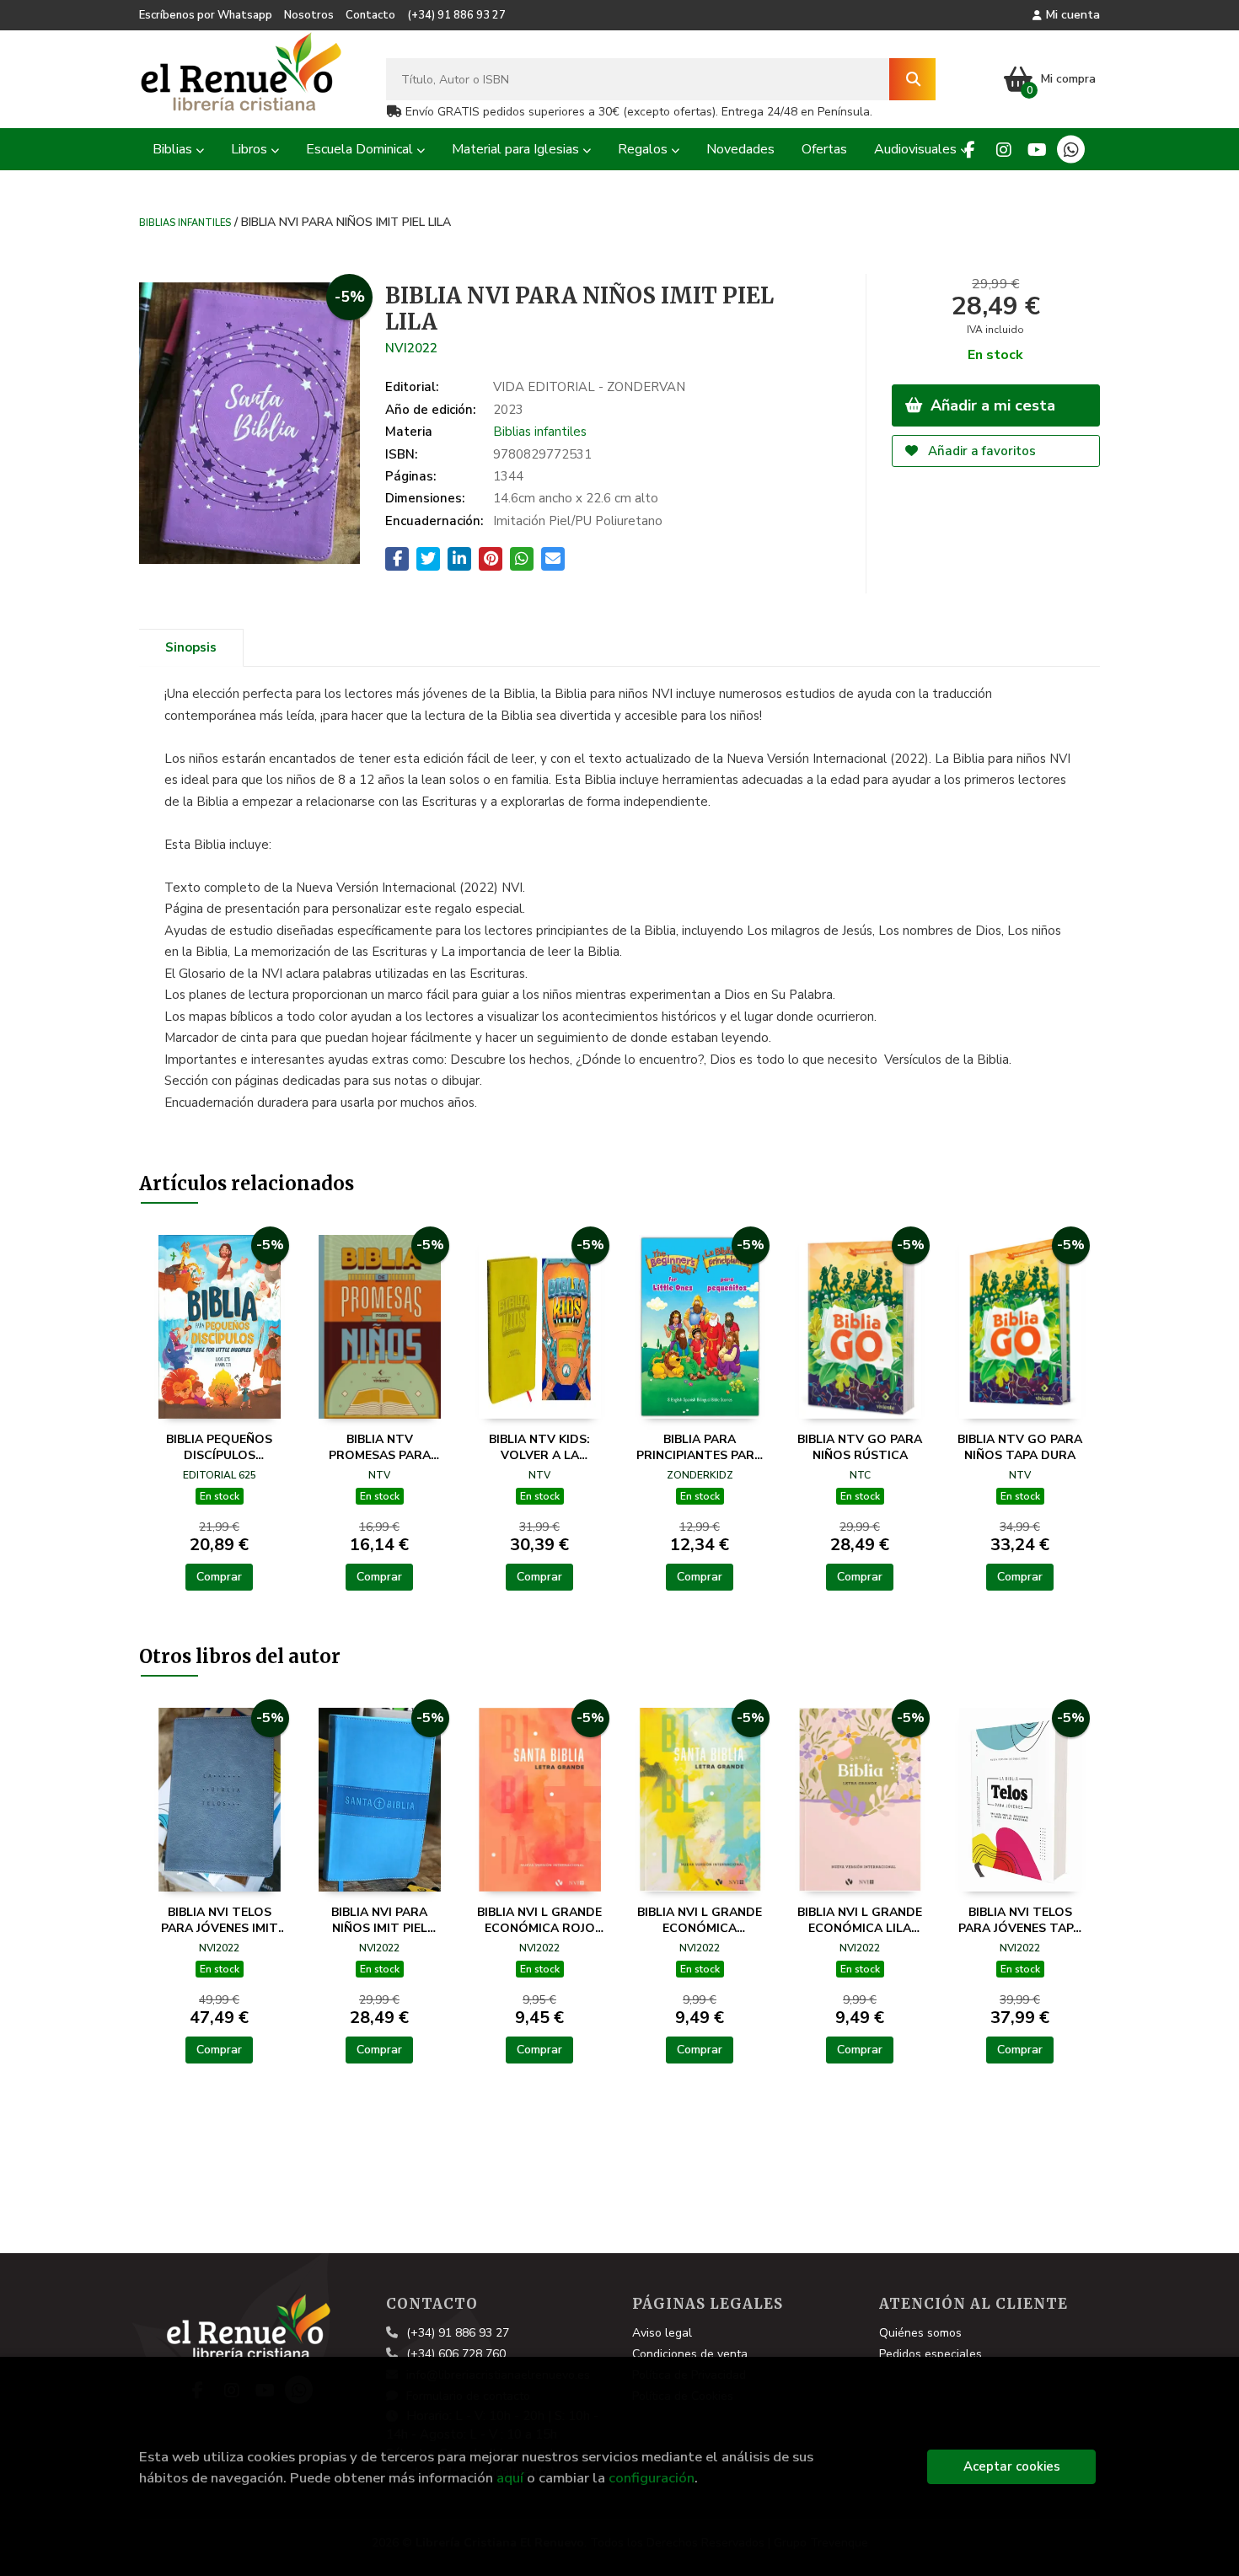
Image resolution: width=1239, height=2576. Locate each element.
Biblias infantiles (185, 222)
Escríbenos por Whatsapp (206, 15)
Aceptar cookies (1012, 2466)
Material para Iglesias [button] (517, 149)
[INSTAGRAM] (1003, 150)
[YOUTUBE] (1037, 150)
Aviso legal (662, 2333)
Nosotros (309, 15)
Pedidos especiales (931, 2354)
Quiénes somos (920, 2333)
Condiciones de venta (690, 2354)
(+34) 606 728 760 (456, 2354)
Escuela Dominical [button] (361, 149)
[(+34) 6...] (1071, 150)
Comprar (219, 1577)
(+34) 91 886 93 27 (456, 15)
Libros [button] (251, 149)
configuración (652, 2478)
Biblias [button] (174, 149)
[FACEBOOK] (970, 150)
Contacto (370, 15)
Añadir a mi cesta (991, 405)
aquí (510, 2478)
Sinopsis (191, 647)
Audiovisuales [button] (917, 149)
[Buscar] (912, 79)
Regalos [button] (644, 149)
